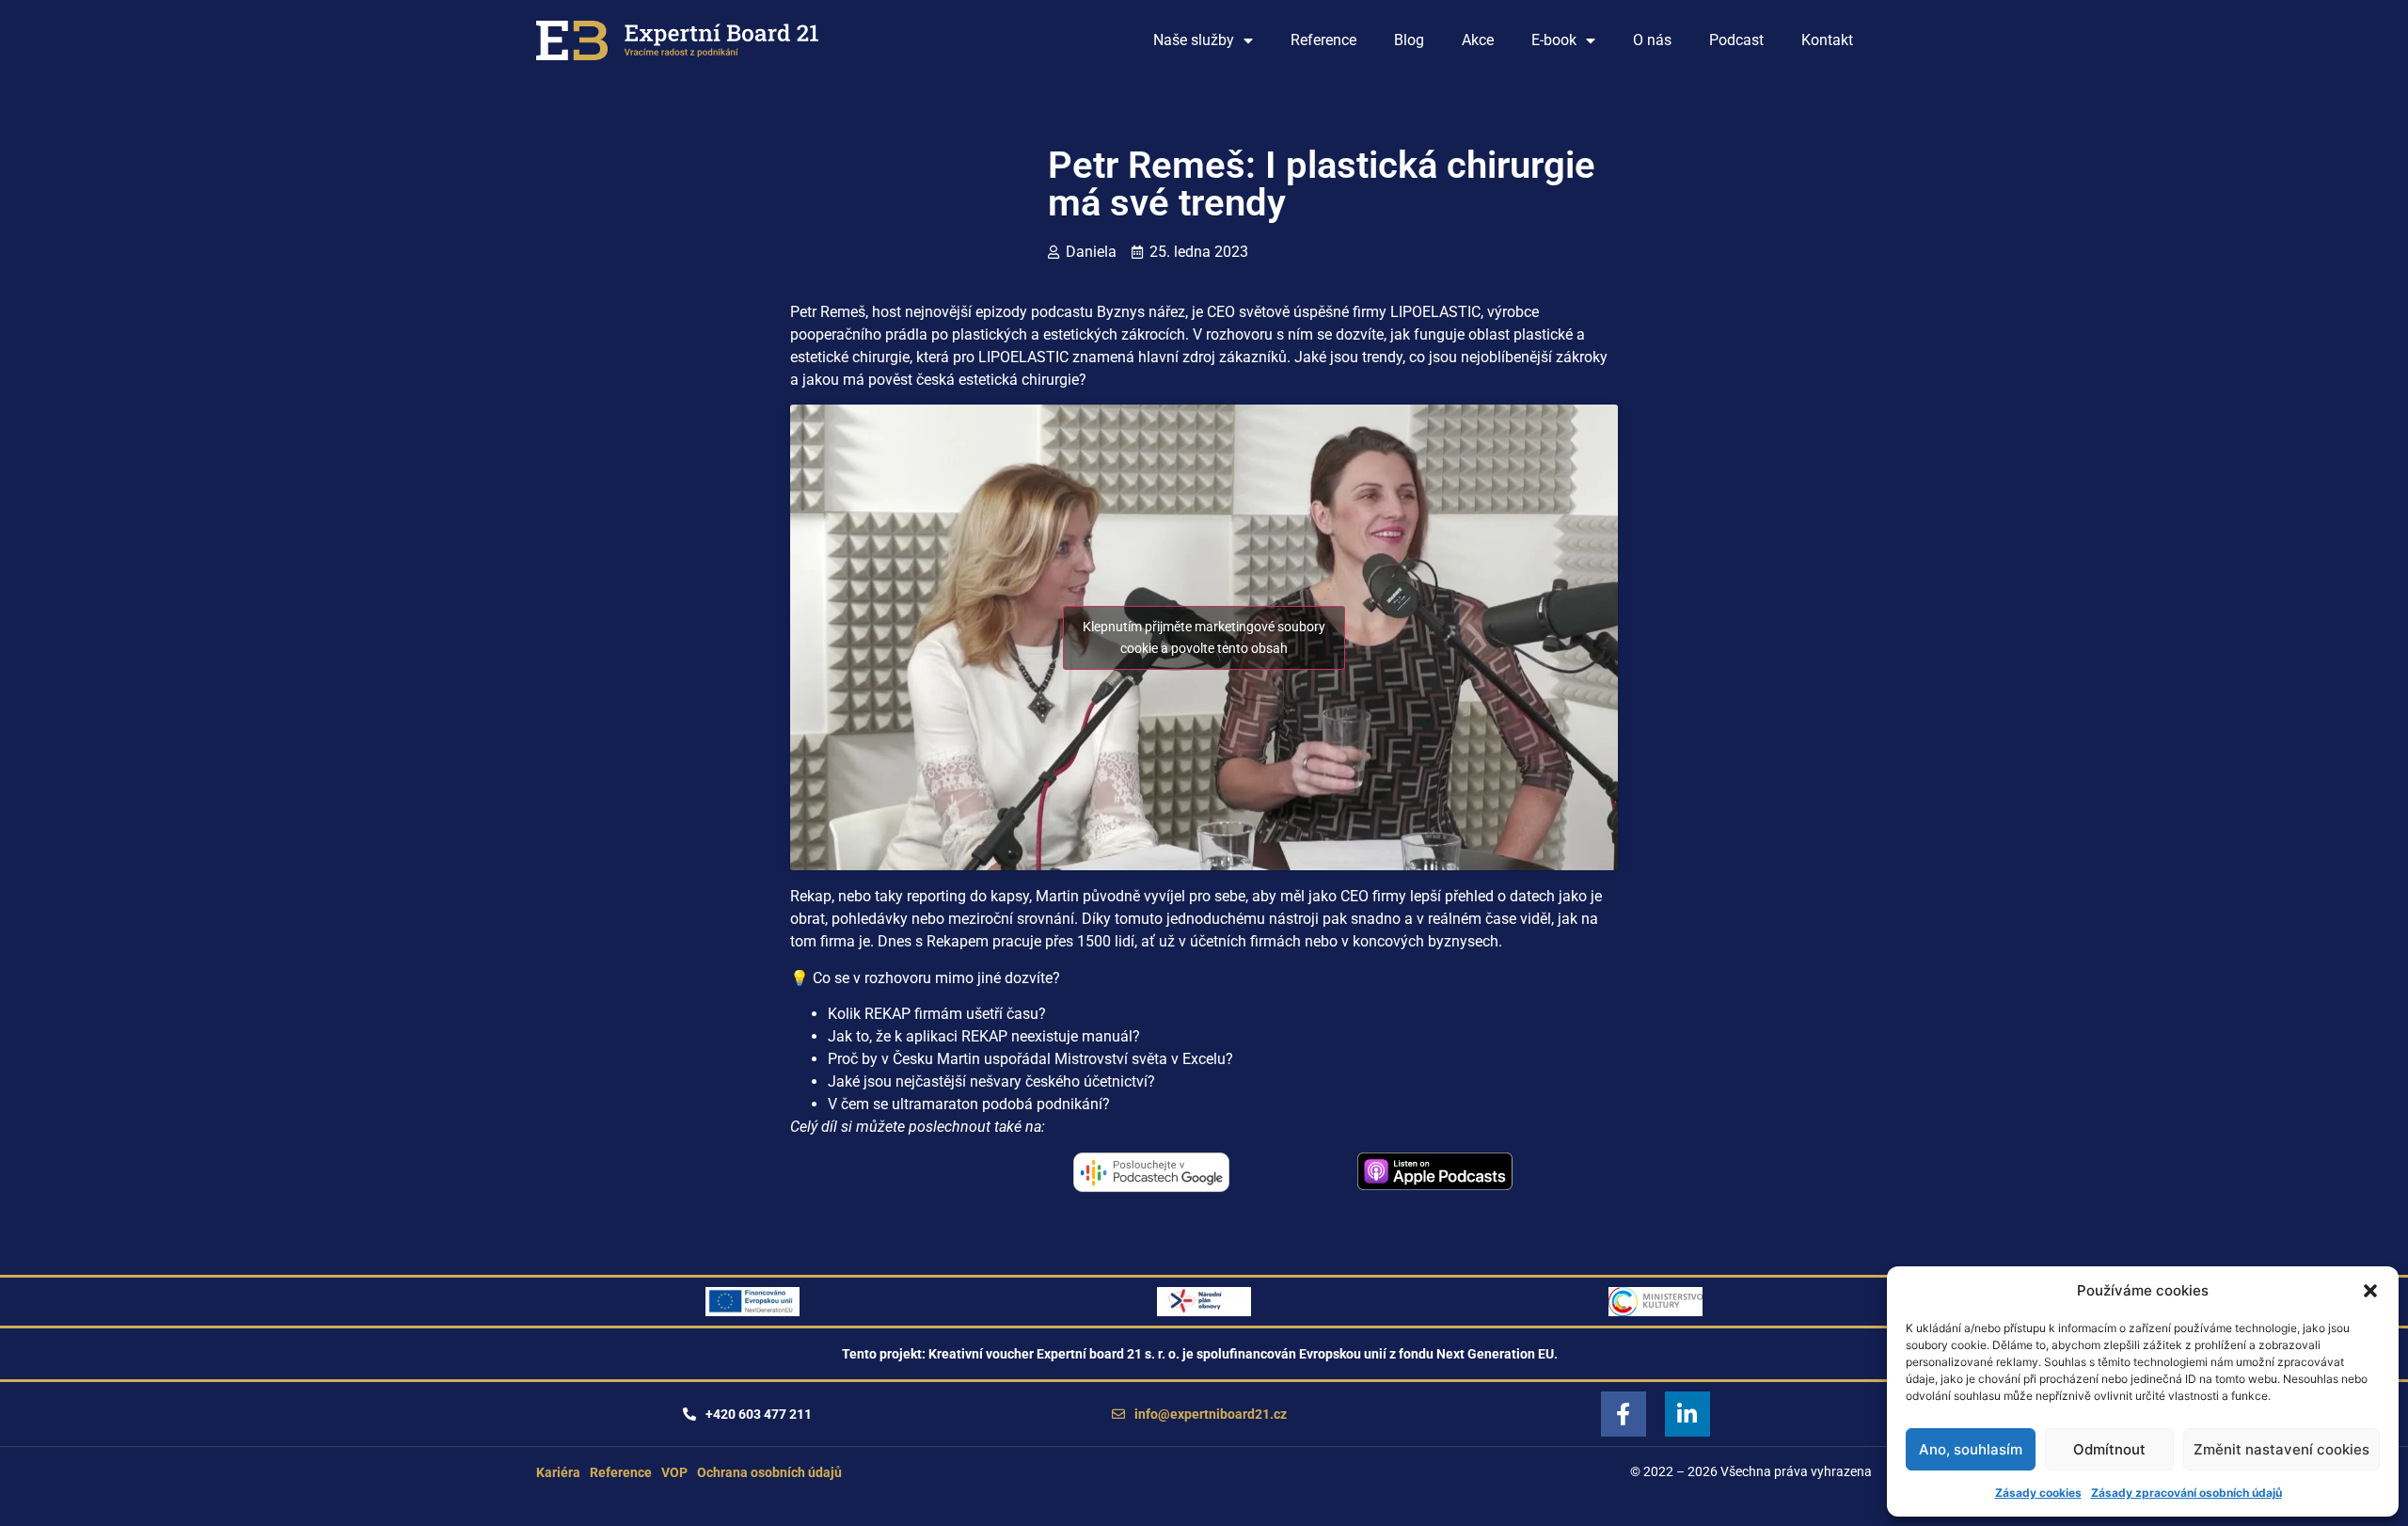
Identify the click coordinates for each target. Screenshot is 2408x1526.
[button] (2370, 1291)
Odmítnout (2109, 1449)
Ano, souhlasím (1971, 1449)
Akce (1478, 40)
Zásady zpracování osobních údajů (2186, 1493)
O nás (1652, 40)
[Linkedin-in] (1687, 1414)
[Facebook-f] (1624, 1414)
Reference (1323, 40)
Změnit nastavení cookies (2281, 1449)
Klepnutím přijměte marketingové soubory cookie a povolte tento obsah (1204, 637)
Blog (1409, 40)
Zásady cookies (2038, 1493)
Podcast (1736, 40)
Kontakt (1827, 40)
